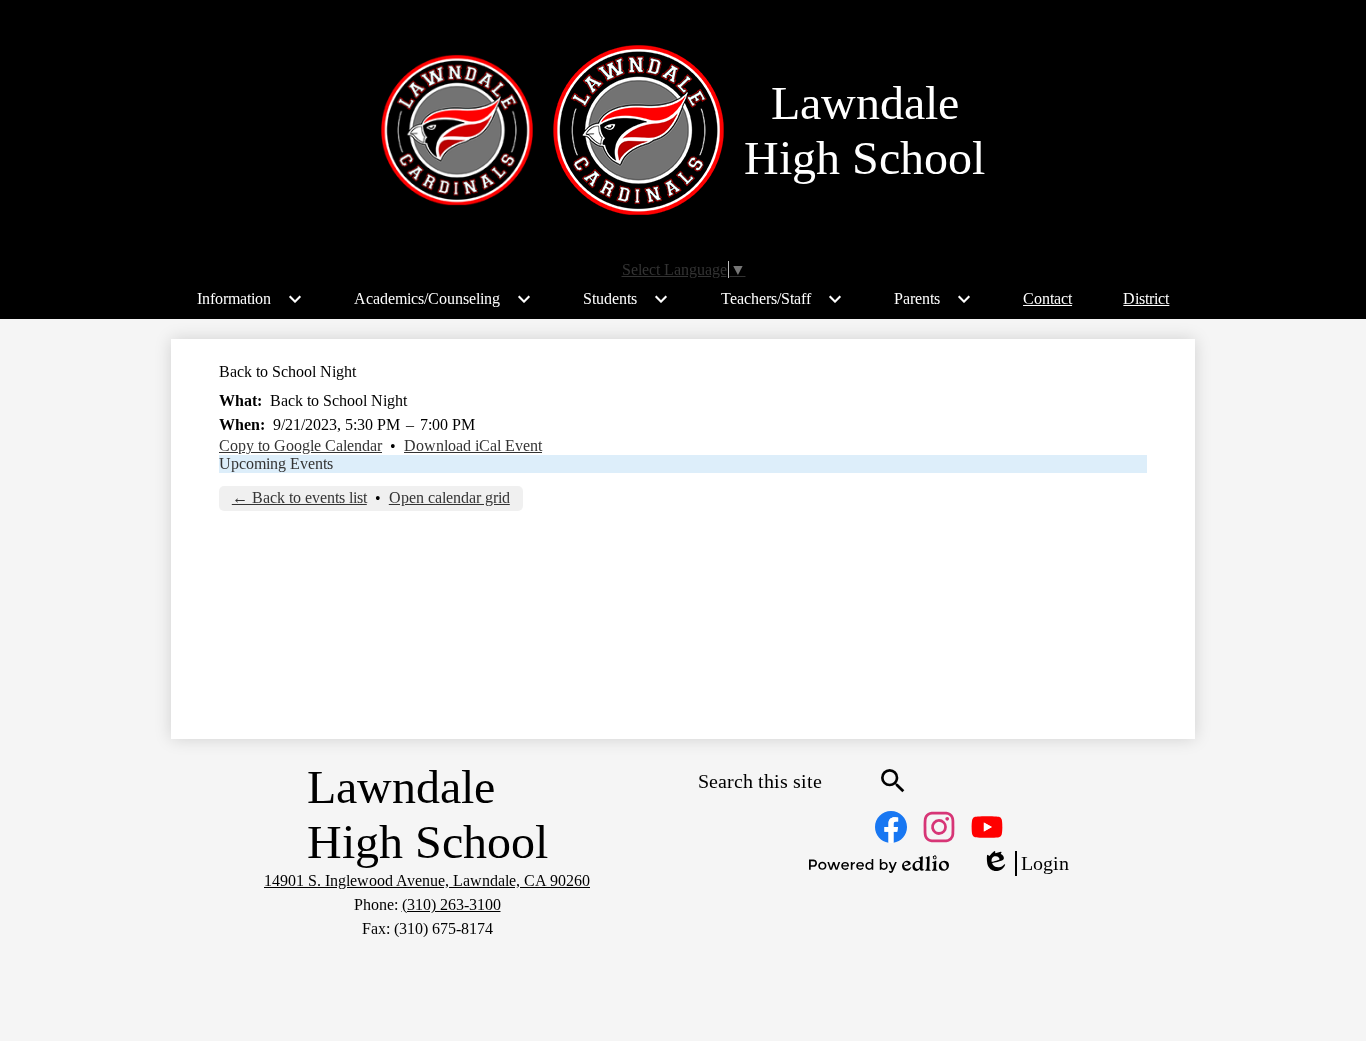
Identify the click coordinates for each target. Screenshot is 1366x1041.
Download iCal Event (473, 445)
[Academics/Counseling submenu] (443, 299)
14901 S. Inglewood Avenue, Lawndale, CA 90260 (427, 880)
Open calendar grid (449, 497)
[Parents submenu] (933, 299)
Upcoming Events (276, 463)
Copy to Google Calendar (300, 445)
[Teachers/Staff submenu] (782, 299)
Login (1025, 864)
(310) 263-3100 (451, 904)
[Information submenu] (250, 299)
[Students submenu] (626, 299)
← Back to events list (299, 497)
